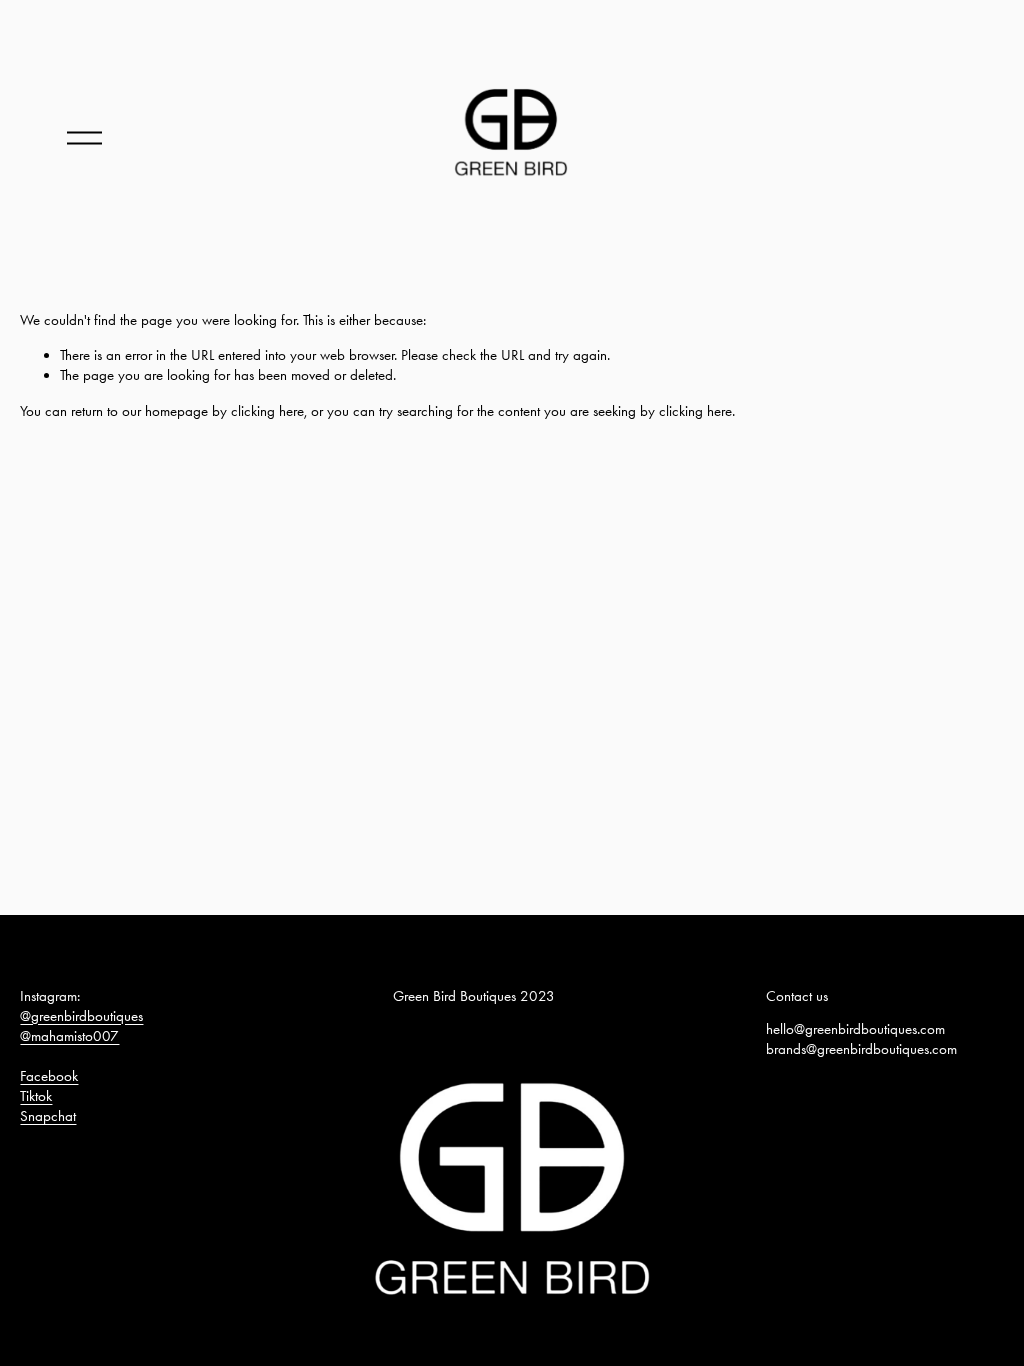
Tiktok (36, 1096)
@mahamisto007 (69, 1036)
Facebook (49, 1076)
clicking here (267, 411)
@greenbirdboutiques (81, 1016)
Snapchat (48, 1116)
